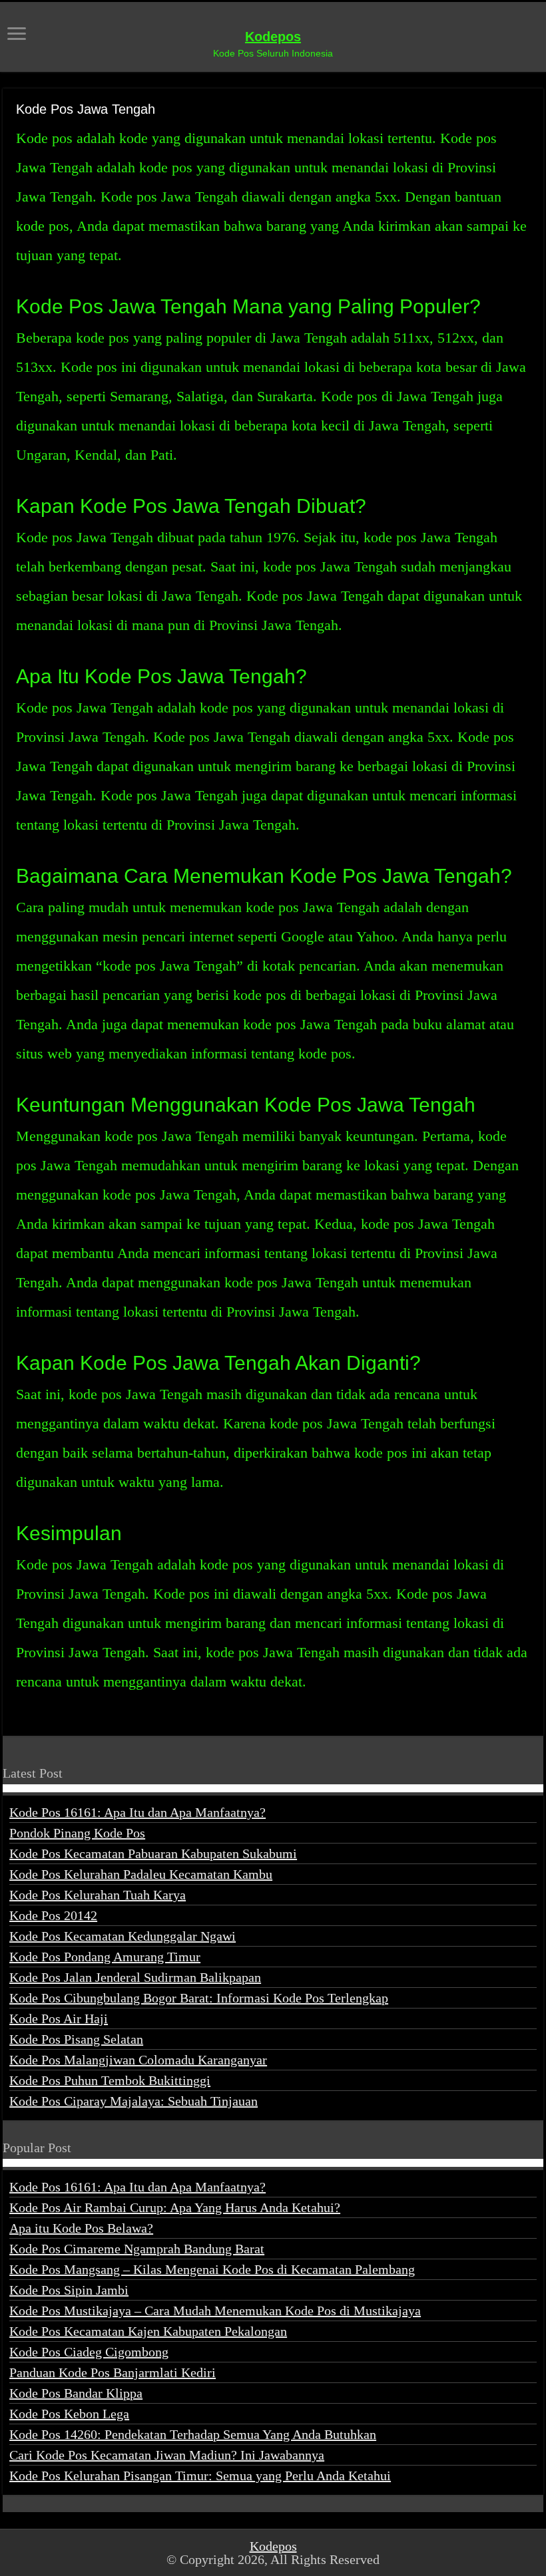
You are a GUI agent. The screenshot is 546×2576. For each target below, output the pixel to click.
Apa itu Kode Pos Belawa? (81, 2228)
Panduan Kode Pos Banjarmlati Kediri (113, 2372)
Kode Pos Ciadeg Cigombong (89, 2352)
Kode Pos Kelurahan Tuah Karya (98, 1895)
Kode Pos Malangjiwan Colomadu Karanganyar (138, 2060)
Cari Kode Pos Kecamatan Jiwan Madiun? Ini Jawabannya (167, 2455)
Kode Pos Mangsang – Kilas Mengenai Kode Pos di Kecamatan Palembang (212, 2269)
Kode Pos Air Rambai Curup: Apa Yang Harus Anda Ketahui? (175, 2207)
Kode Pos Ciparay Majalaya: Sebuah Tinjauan (134, 2101)
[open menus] (17, 35)
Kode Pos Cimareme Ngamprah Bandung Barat (137, 2249)
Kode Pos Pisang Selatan (76, 2039)
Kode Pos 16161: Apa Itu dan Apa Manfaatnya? (137, 1812)
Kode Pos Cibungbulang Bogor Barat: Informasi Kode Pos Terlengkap (199, 1998)
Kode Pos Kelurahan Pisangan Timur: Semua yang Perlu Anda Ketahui (200, 2476)
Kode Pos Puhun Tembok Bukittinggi (110, 2080)
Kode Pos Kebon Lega (69, 2414)
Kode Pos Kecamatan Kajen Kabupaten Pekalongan (148, 2331)
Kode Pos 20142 (53, 1915)
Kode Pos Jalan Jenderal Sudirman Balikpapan (135, 1977)
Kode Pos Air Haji (59, 2018)
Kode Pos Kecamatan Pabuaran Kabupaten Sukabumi (153, 1853)
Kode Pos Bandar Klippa (76, 2393)
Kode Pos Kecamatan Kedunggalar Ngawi (123, 1936)
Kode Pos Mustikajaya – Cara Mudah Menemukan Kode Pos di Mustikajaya (215, 2311)
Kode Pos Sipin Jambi (69, 2290)
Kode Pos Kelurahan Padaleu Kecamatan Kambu (141, 1874)
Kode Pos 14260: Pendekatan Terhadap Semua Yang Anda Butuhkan (193, 2434)
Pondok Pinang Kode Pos (77, 1833)
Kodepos (273, 37)
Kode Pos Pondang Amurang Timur (105, 1957)
